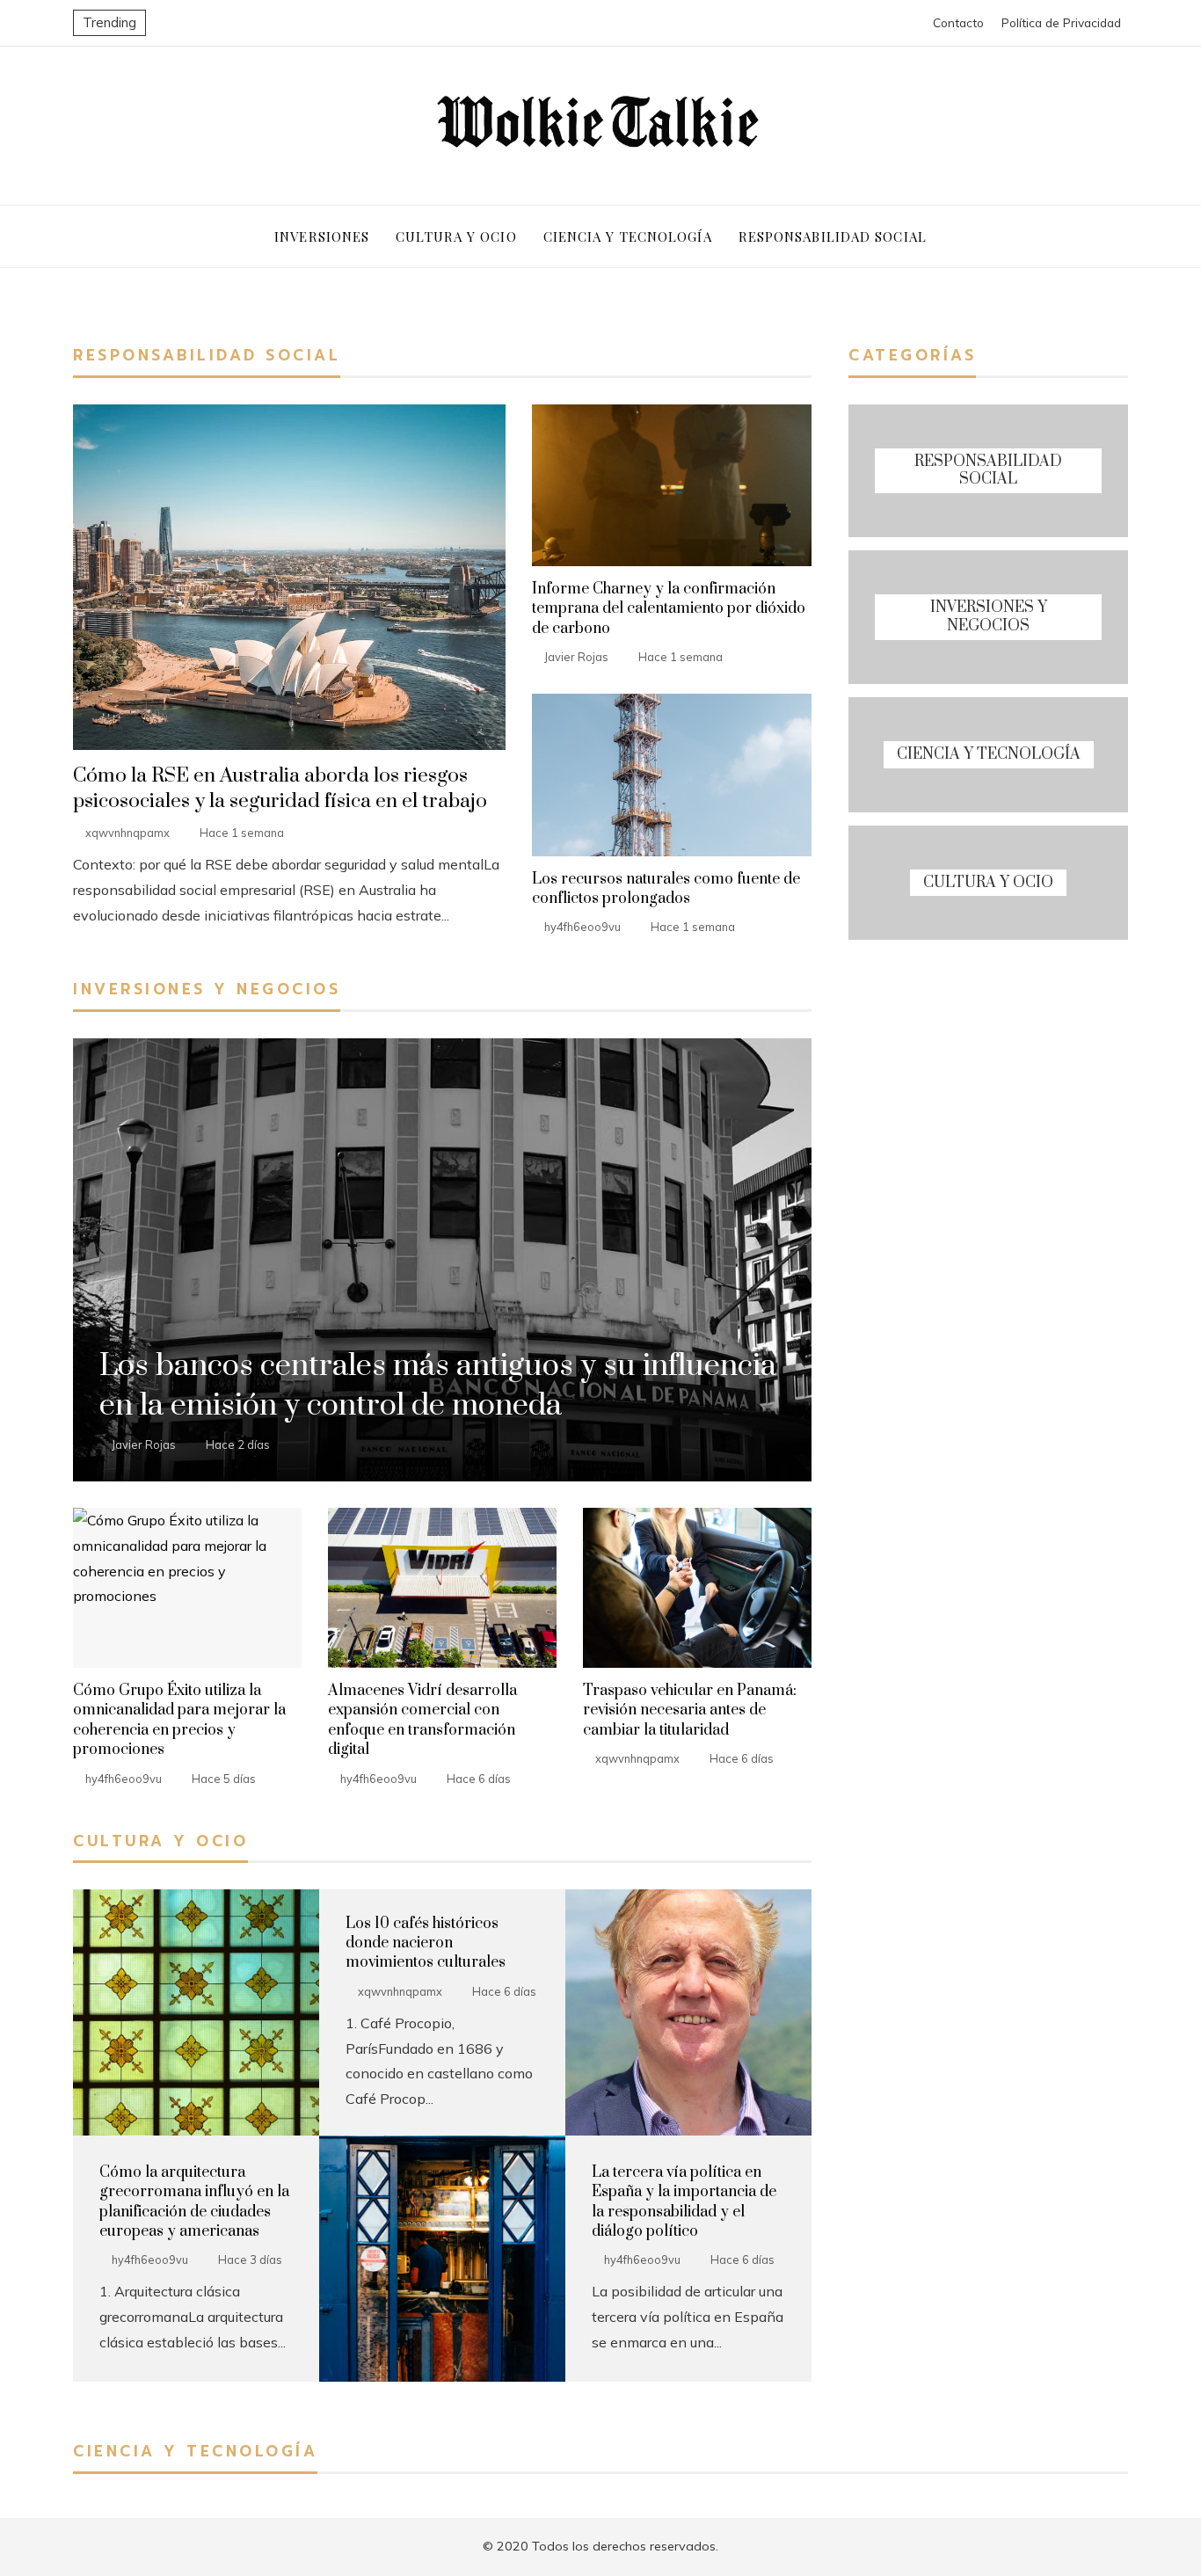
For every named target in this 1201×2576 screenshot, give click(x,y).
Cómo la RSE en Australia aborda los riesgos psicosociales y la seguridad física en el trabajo (280, 789)
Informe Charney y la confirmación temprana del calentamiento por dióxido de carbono (669, 609)
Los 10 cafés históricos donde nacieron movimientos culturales (426, 1943)
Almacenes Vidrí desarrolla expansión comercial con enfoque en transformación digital (422, 1720)
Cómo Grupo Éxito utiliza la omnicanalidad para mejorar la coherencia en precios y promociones (179, 1720)
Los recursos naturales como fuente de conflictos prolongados (666, 889)
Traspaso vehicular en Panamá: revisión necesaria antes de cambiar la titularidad (690, 1710)
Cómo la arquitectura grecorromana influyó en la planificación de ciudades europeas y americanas (194, 2202)
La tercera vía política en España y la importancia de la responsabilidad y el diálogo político (684, 2202)
